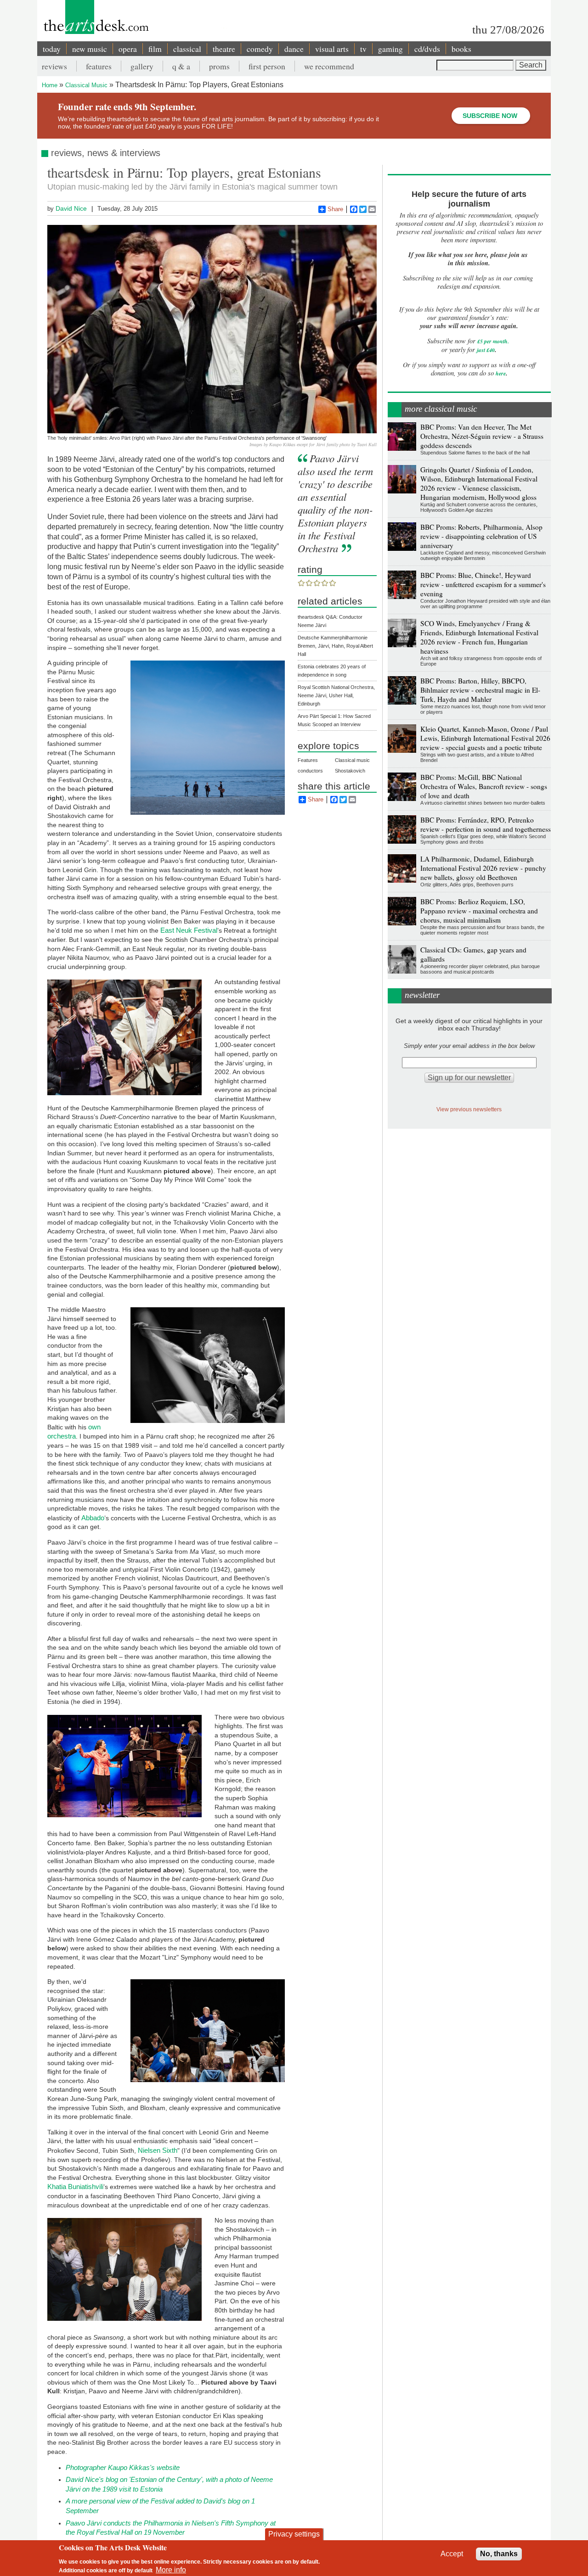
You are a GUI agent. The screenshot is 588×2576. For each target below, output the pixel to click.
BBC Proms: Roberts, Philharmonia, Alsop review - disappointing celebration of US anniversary (481, 536)
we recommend (329, 66)
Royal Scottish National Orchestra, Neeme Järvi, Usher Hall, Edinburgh (336, 695)
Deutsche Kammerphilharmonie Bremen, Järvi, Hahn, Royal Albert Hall (335, 646)
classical (187, 49)
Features (308, 760)
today (52, 49)
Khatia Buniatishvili (75, 2187)
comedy (260, 49)
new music (90, 49)
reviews (54, 66)
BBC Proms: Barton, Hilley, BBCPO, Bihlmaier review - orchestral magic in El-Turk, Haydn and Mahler (480, 690)
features (99, 66)
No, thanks (499, 2554)
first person (267, 66)
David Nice (71, 208)
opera (128, 49)
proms (219, 66)
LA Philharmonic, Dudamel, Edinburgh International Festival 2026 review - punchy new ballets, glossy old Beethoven (483, 868)
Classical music (352, 760)
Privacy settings (294, 2534)
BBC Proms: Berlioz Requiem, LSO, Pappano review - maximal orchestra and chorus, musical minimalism (479, 911)
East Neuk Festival (189, 930)
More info (171, 2569)
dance (294, 49)
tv (363, 49)
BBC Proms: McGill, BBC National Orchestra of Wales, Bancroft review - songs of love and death (484, 786)
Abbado (93, 1518)
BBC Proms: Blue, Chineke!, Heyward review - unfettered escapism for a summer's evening (483, 584)
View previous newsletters (469, 1109)
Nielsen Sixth (158, 2150)
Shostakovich (350, 771)
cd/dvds (427, 49)
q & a (181, 66)
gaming (390, 49)
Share (335, 209)
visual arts (332, 49)
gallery (142, 66)
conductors (310, 771)
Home (50, 85)
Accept (452, 2554)
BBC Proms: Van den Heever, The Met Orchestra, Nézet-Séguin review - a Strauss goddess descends (482, 436)
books (461, 49)
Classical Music (86, 85)
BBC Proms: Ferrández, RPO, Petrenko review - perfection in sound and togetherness (486, 824)
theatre (224, 49)
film (155, 49)
